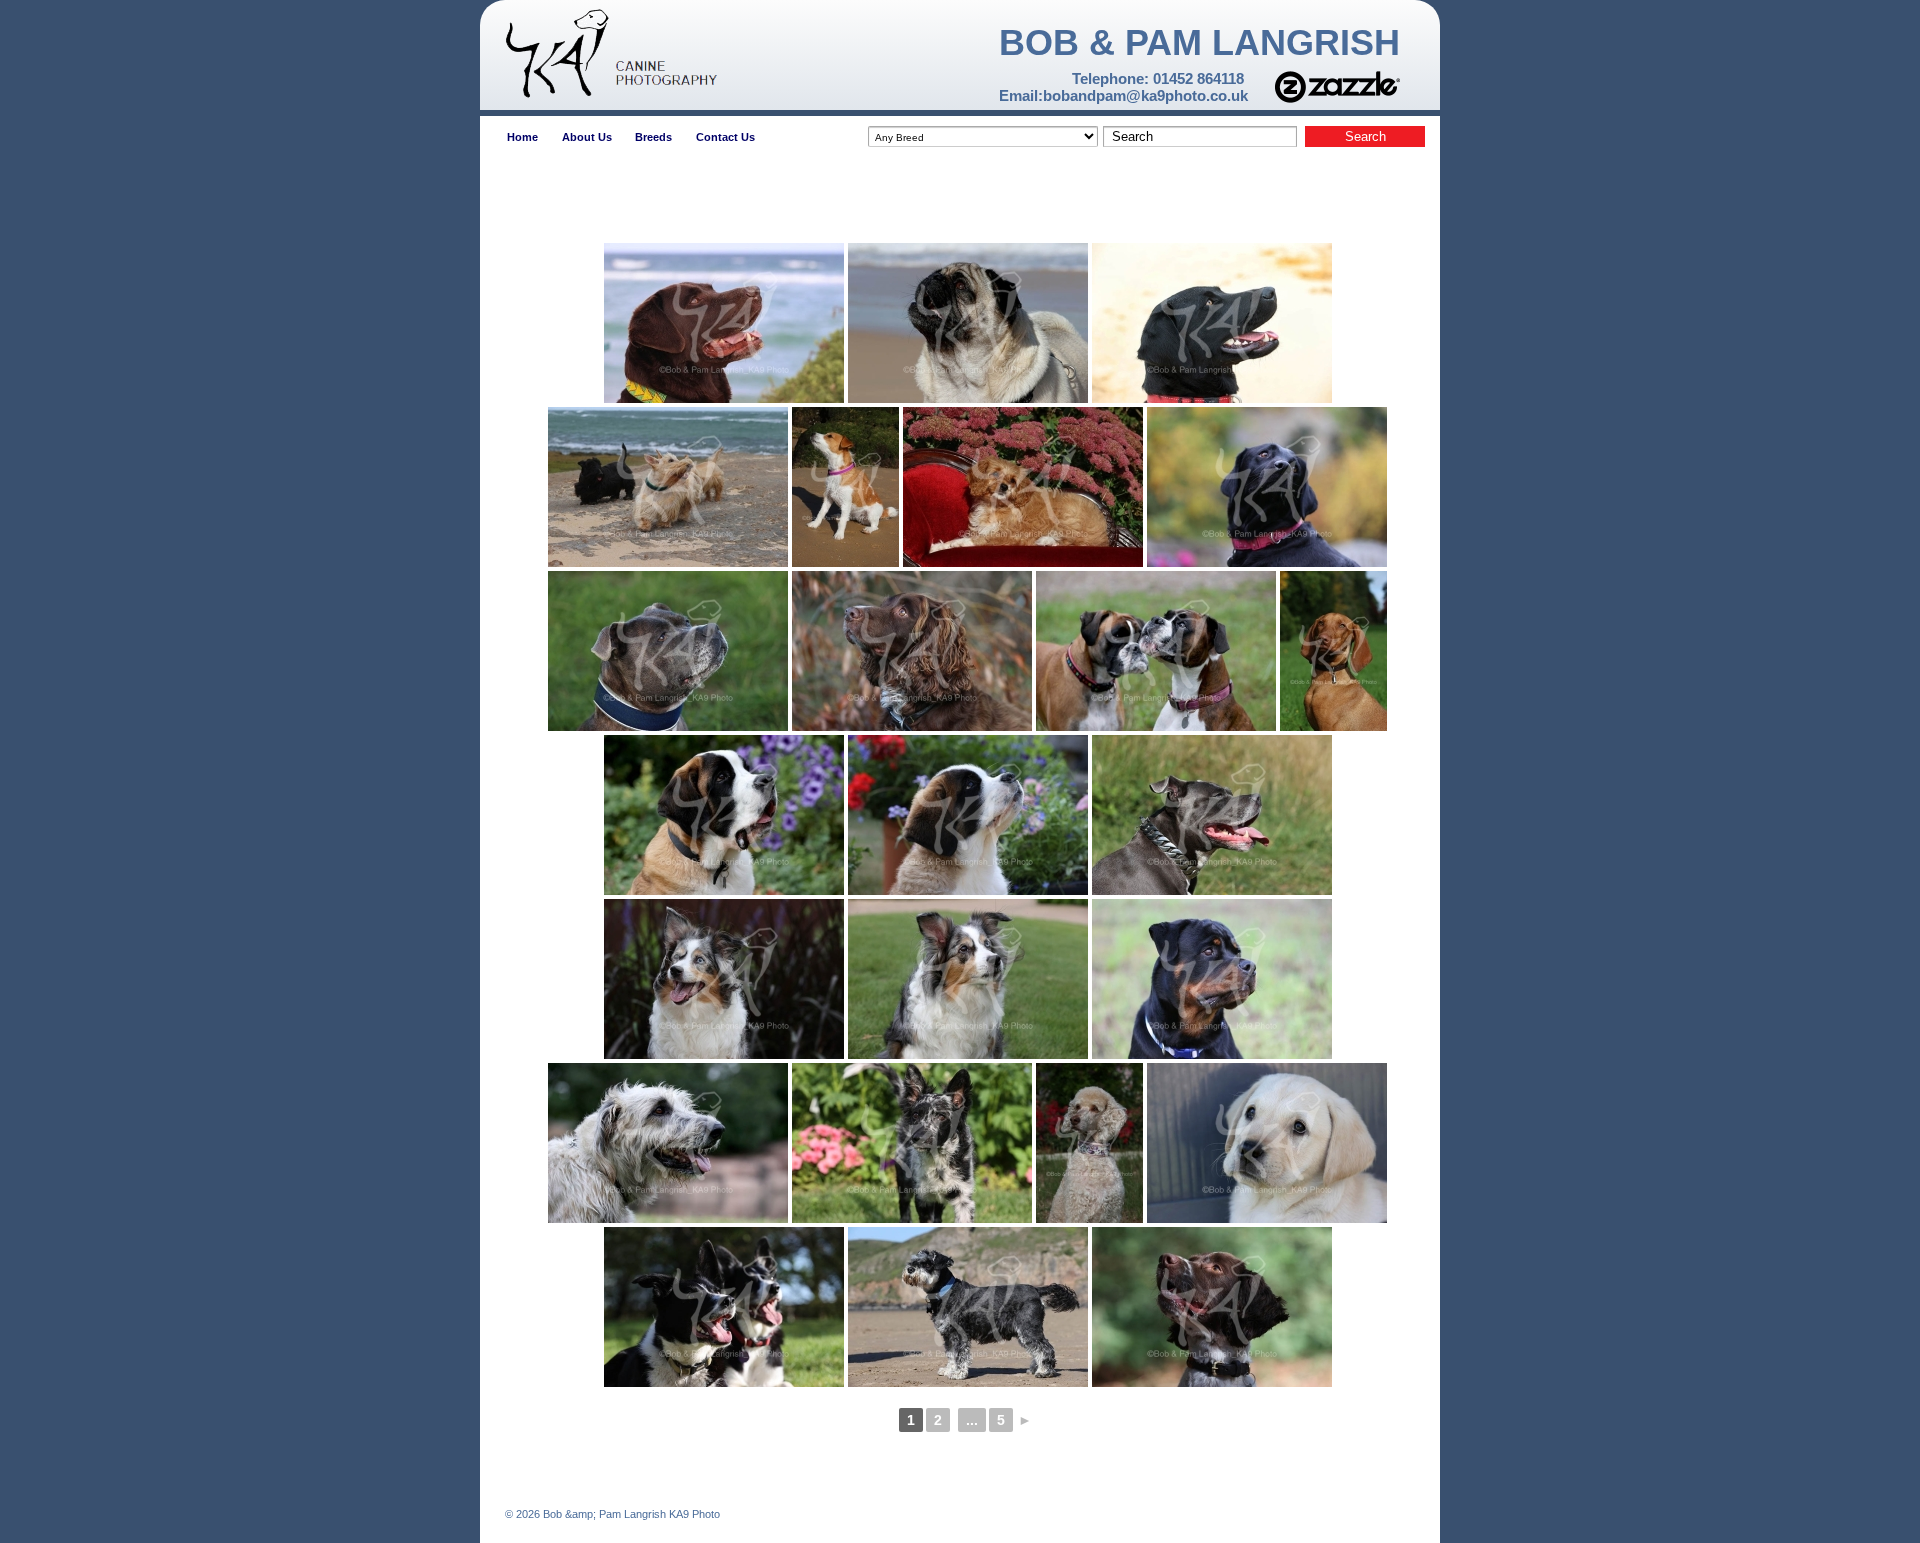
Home (522, 137)
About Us (587, 137)
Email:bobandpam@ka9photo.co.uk (1123, 95)
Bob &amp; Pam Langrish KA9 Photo (630, 1514)
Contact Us (725, 137)
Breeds (653, 137)
